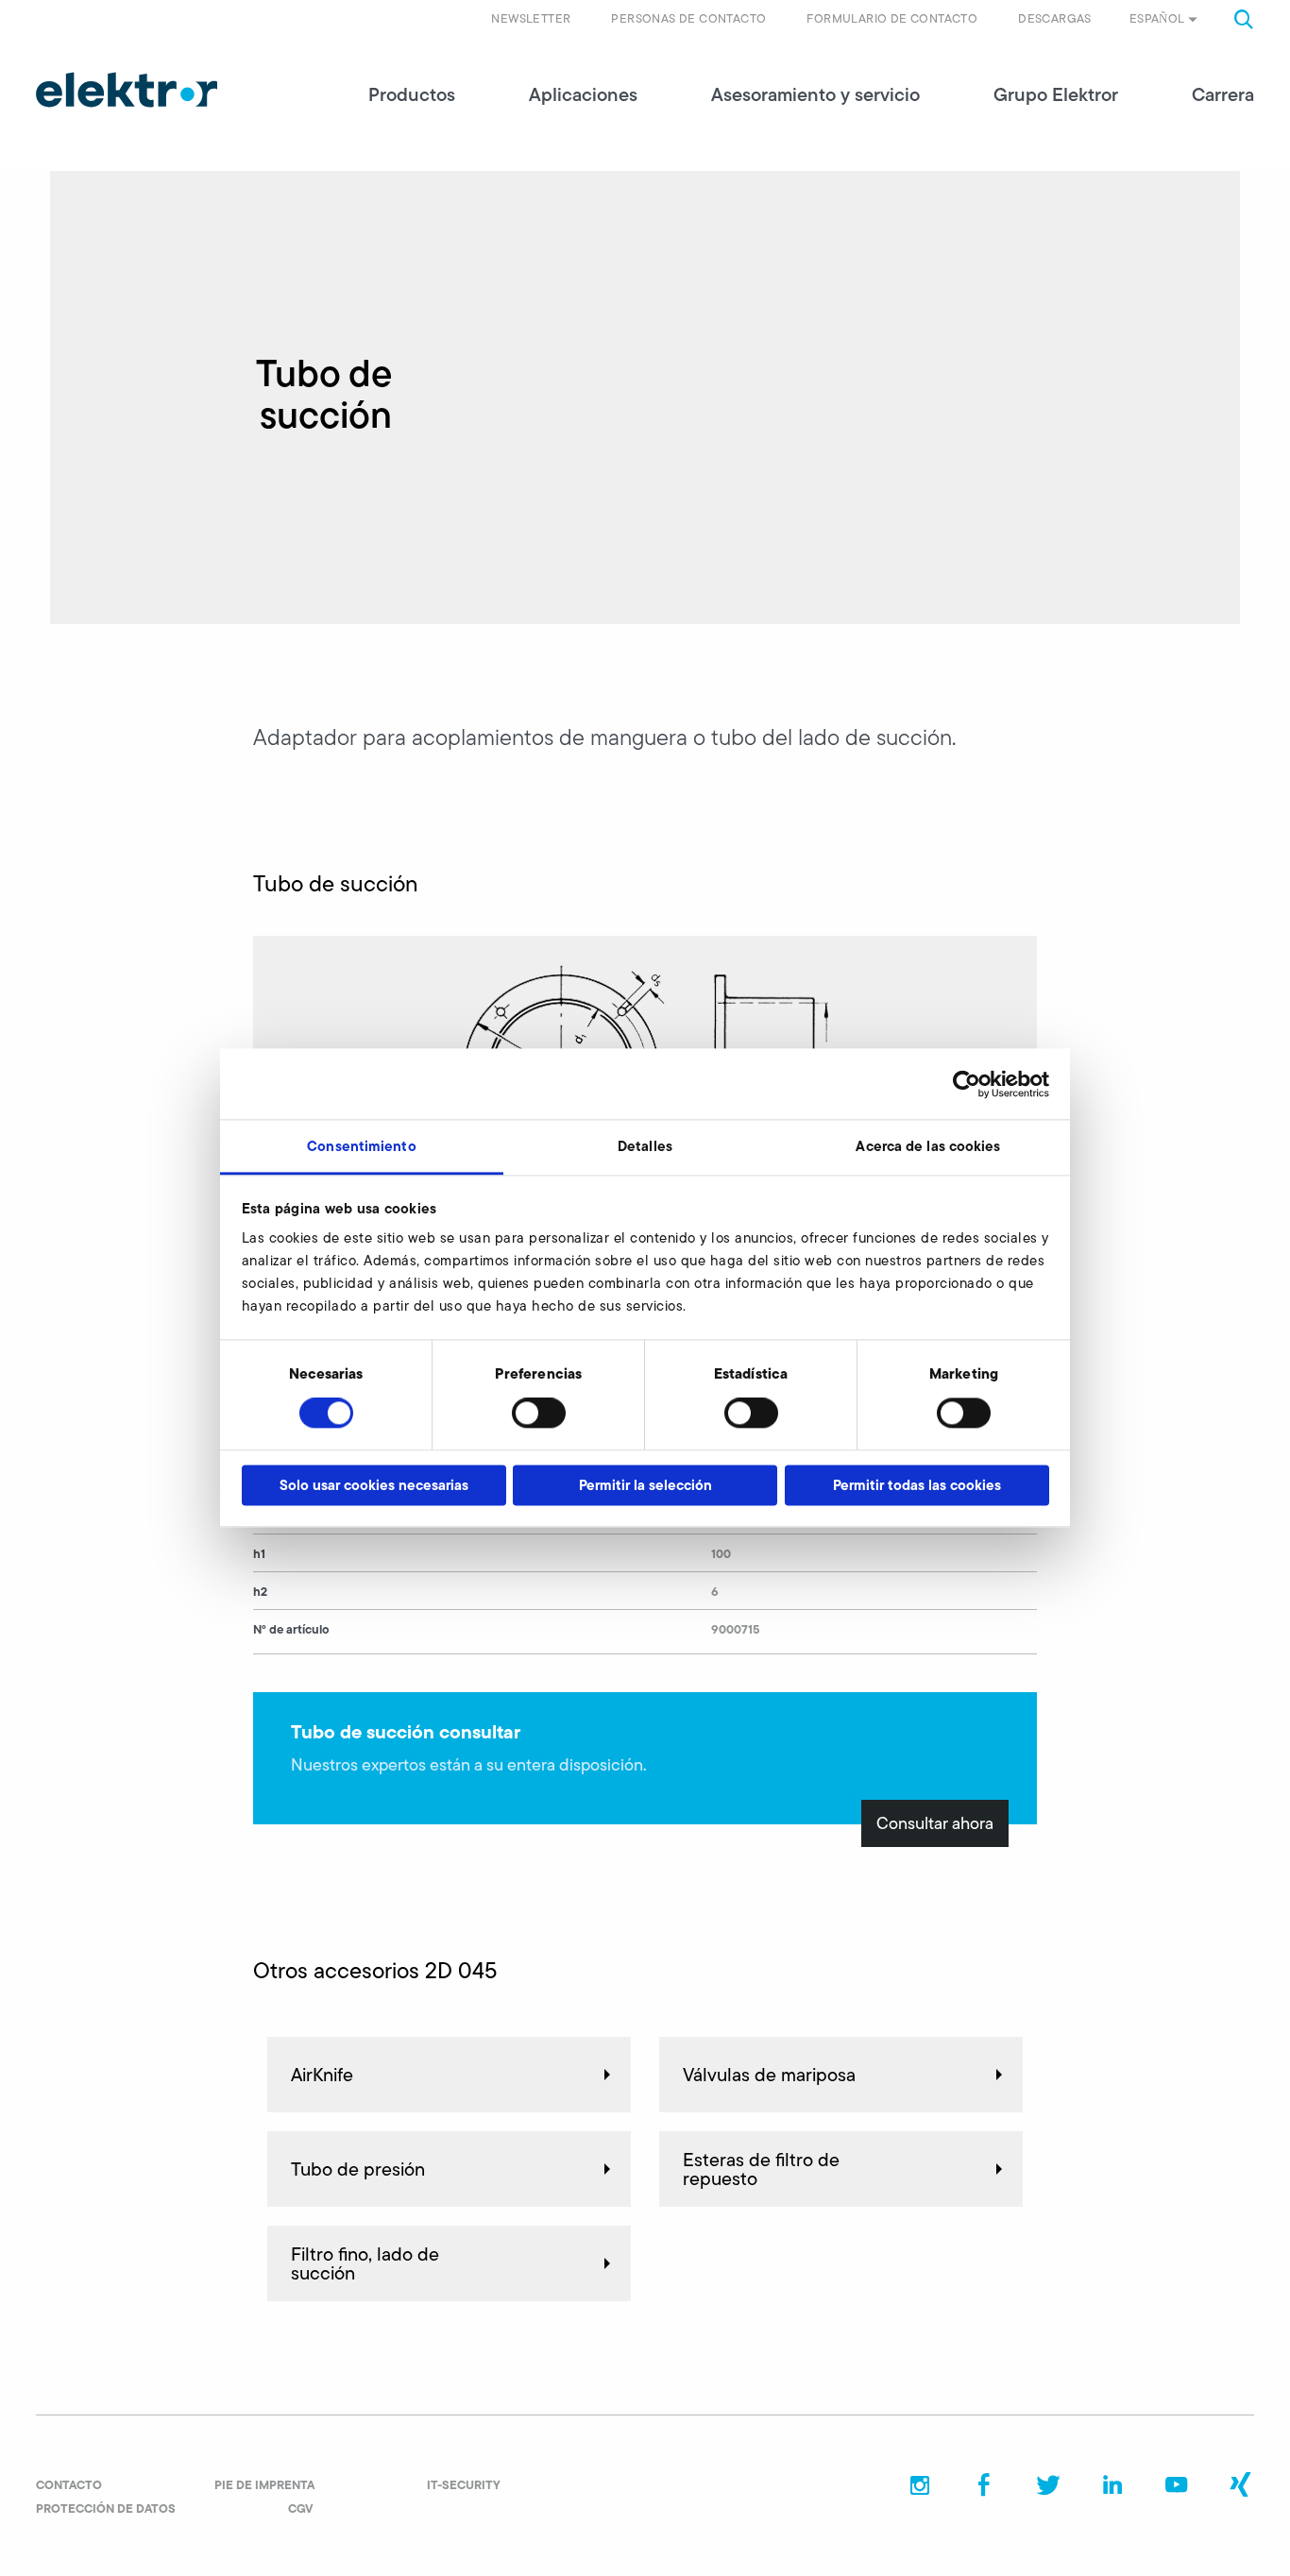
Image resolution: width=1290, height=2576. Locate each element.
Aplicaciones (583, 94)
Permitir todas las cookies (917, 1485)
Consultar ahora (935, 1823)
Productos (412, 94)
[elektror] (127, 90)
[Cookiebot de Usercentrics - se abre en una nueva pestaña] (967, 1084)
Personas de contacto (688, 18)
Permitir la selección (645, 1485)
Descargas (1055, 18)
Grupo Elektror (1056, 94)
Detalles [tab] (645, 1146)
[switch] (539, 1414)
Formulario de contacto (892, 18)
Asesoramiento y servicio (815, 94)
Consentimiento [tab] (361, 1146)
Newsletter (531, 18)
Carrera (1223, 94)
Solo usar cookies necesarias (374, 1485)
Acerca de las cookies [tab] (928, 1146)
